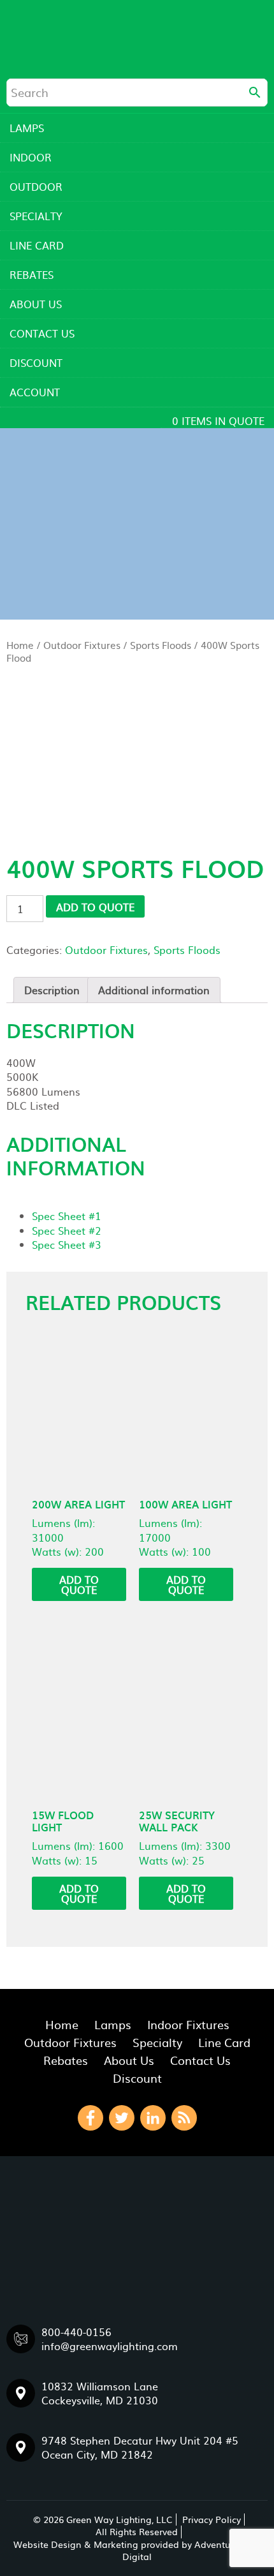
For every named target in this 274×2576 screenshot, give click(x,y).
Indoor (31, 157)
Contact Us (42, 333)
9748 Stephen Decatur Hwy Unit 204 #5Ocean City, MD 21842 (140, 2447)
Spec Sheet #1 (67, 1216)
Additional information (154, 990)
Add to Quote (95, 907)
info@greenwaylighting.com (110, 2346)
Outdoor (36, 186)
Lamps (27, 128)
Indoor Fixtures (188, 2024)
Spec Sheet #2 (67, 1230)
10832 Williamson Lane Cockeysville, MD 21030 (100, 2393)
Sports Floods (161, 645)
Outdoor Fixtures (82, 645)
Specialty (36, 216)
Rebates (32, 274)
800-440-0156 (76, 2332)
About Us (36, 304)
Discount (36, 362)
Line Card (37, 245)
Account (35, 392)
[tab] (52, 990)
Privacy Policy (212, 2519)
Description (52, 990)
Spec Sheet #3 (67, 1244)
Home (20, 645)
